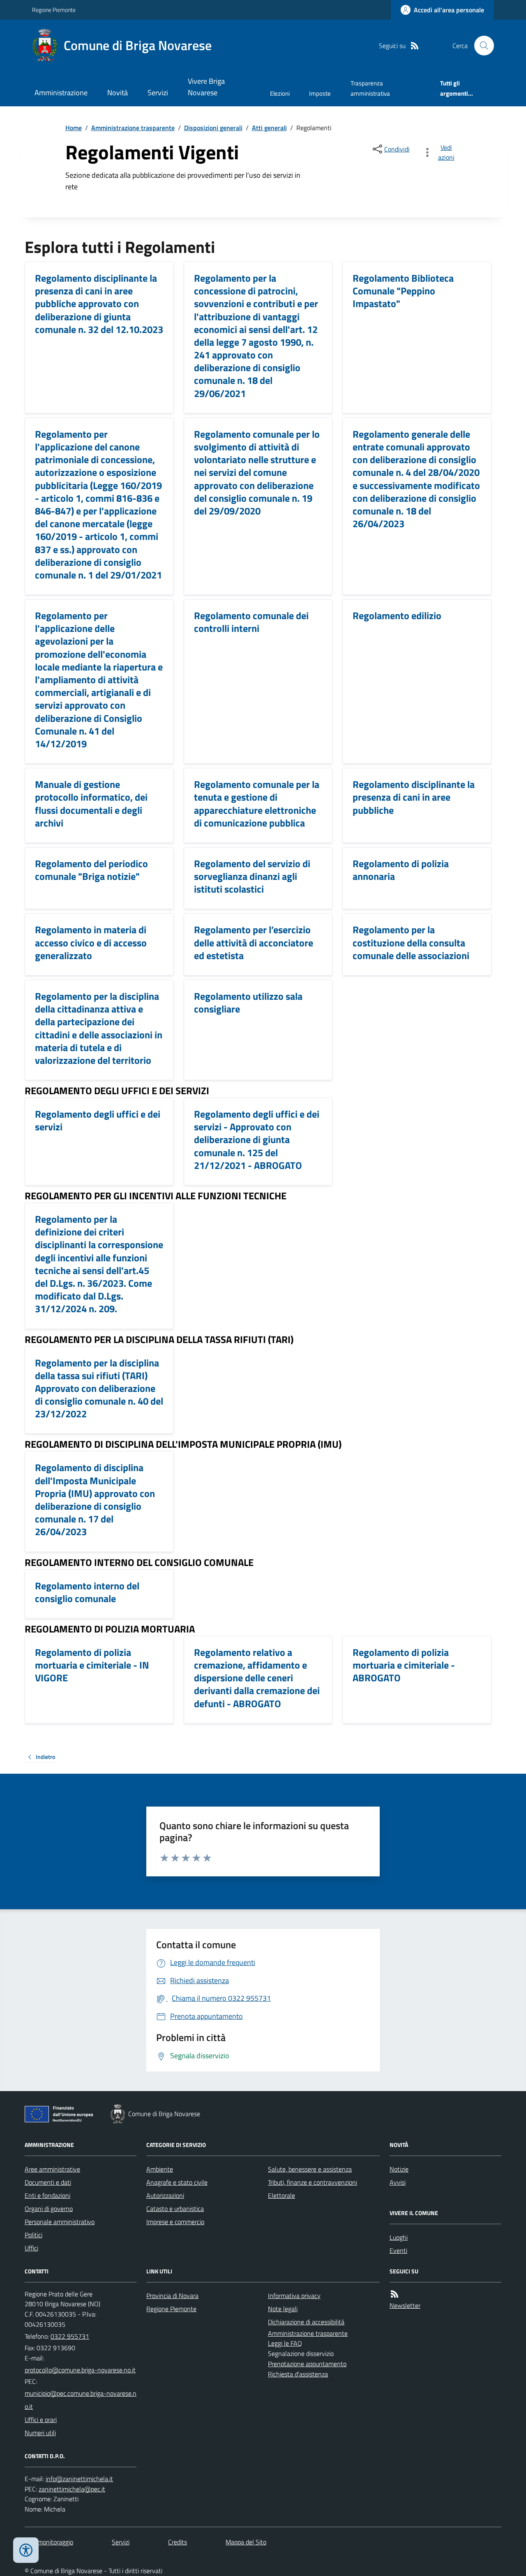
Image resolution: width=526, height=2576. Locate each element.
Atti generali (269, 128)
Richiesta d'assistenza (298, 2374)
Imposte (320, 93)
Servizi (158, 93)
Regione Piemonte (54, 10)
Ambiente (160, 2169)
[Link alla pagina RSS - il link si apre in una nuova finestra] (415, 46)
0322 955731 (70, 2336)
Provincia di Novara (172, 2296)
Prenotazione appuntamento (307, 2364)
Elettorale (281, 2195)
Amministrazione (61, 93)
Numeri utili (40, 2433)
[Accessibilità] (26, 2550)
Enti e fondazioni (47, 2195)
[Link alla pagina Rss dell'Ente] (394, 2294)
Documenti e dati (48, 2182)
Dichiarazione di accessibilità (306, 2322)
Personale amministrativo (60, 2222)
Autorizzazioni (165, 2195)
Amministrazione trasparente (133, 128)
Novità (118, 93)
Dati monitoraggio (49, 2542)
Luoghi (399, 2237)
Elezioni (280, 93)
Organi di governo (49, 2209)
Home (74, 128)
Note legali (283, 2309)
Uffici (31, 2248)
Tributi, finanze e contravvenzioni (313, 2182)
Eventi (398, 2250)
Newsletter (405, 2305)
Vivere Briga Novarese (206, 87)
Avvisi (398, 2182)
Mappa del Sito (246, 2542)
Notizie (399, 2169)
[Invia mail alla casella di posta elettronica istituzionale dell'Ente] (80, 2370)
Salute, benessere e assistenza (310, 2169)
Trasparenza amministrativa (370, 88)
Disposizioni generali (213, 128)
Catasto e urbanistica (175, 2209)
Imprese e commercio (175, 2222)
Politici (33, 2235)
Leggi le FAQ (285, 2343)
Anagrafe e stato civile (177, 2182)
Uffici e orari (41, 2420)
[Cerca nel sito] (481, 46)
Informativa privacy (294, 2296)
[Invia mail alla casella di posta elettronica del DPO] (79, 2479)
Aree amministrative (52, 2169)
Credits (178, 2542)
